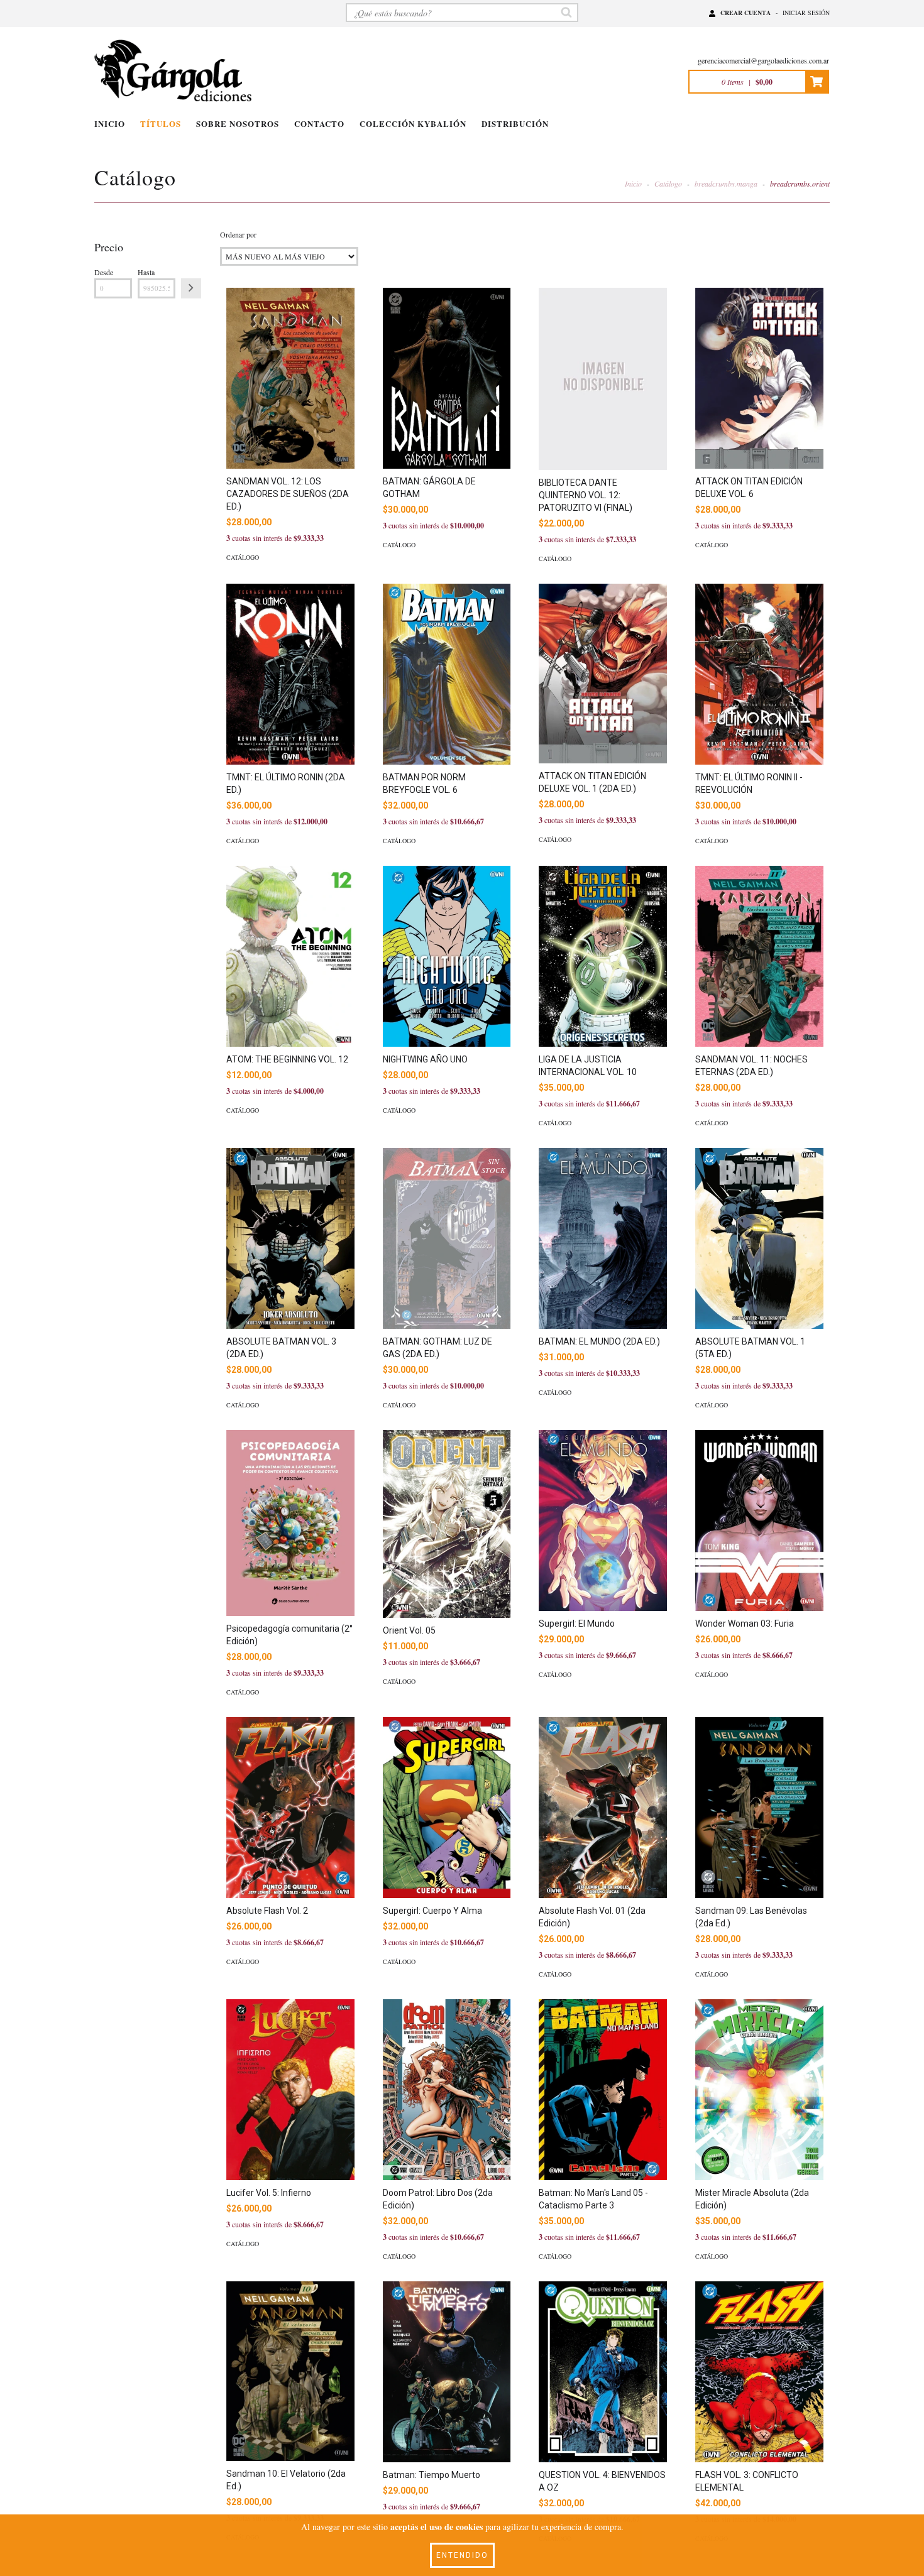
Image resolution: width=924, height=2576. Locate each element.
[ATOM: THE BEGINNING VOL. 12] (290, 956)
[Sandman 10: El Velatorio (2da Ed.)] (290, 2371)
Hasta (146, 272)
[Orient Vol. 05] (447, 1524)
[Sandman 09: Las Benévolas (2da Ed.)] (759, 1808)
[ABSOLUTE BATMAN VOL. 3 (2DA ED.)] (290, 1238)
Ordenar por (238, 234)
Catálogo (668, 183)
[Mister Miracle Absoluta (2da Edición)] (759, 2090)
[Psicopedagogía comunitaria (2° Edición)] (290, 1523)
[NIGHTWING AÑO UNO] (447, 956)
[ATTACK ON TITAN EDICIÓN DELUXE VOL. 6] (759, 378)
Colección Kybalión (413, 123)
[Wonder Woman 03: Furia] (759, 1520)
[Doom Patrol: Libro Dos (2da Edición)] (447, 2090)
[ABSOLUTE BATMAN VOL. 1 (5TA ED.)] (759, 1238)
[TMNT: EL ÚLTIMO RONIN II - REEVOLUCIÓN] (759, 674)
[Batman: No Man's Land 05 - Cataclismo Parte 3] (603, 2090)
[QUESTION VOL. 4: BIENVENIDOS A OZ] (603, 2372)
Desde (104, 272)
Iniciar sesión (806, 13)
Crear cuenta (745, 13)
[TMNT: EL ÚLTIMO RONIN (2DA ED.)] (290, 674)
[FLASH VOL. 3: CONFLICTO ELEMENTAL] (759, 2372)
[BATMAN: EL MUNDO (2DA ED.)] (603, 1238)
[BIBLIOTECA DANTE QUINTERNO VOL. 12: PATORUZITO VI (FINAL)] (603, 379)
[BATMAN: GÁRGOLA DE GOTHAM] (447, 378)
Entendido (462, 2555)
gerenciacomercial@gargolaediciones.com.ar (763, 60)
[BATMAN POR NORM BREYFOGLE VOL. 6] (447, 674)
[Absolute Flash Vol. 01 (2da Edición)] (603, 1808)
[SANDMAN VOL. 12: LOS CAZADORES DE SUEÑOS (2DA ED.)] (290, 378)
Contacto (319, 123)
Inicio (110, 123)
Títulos (161, 123)
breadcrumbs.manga (726, 183)
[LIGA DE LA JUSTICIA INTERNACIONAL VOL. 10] (603, 956)
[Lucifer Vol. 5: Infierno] (290, 2090)
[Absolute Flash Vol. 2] (290, 1808)
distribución (515, 123)
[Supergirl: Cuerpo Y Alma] (447, 1808)
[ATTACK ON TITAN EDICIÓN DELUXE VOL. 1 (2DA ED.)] (603, 673)
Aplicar (191, 288)
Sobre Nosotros (238, 123)
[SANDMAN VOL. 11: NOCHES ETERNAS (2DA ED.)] (759, 956)
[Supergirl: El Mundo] (603, 1520)
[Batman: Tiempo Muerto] (447, 2372)
